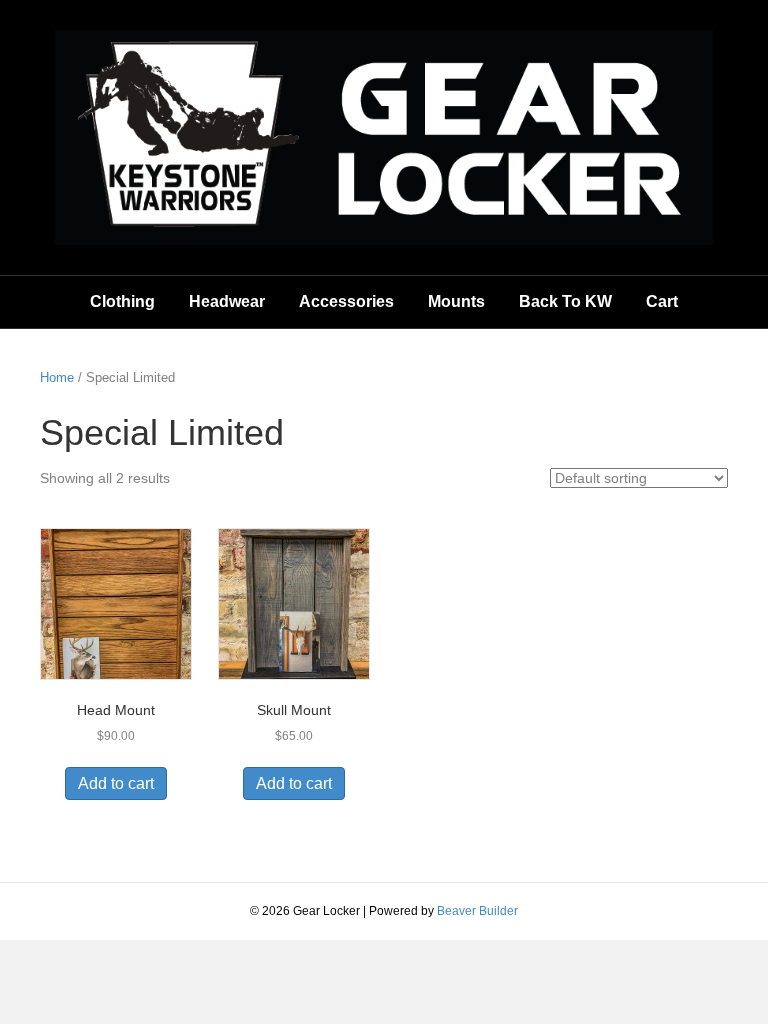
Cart (662, 301)
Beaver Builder (477, 911)
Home (57, 377)
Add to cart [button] (116, 783)
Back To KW (565, 301)
